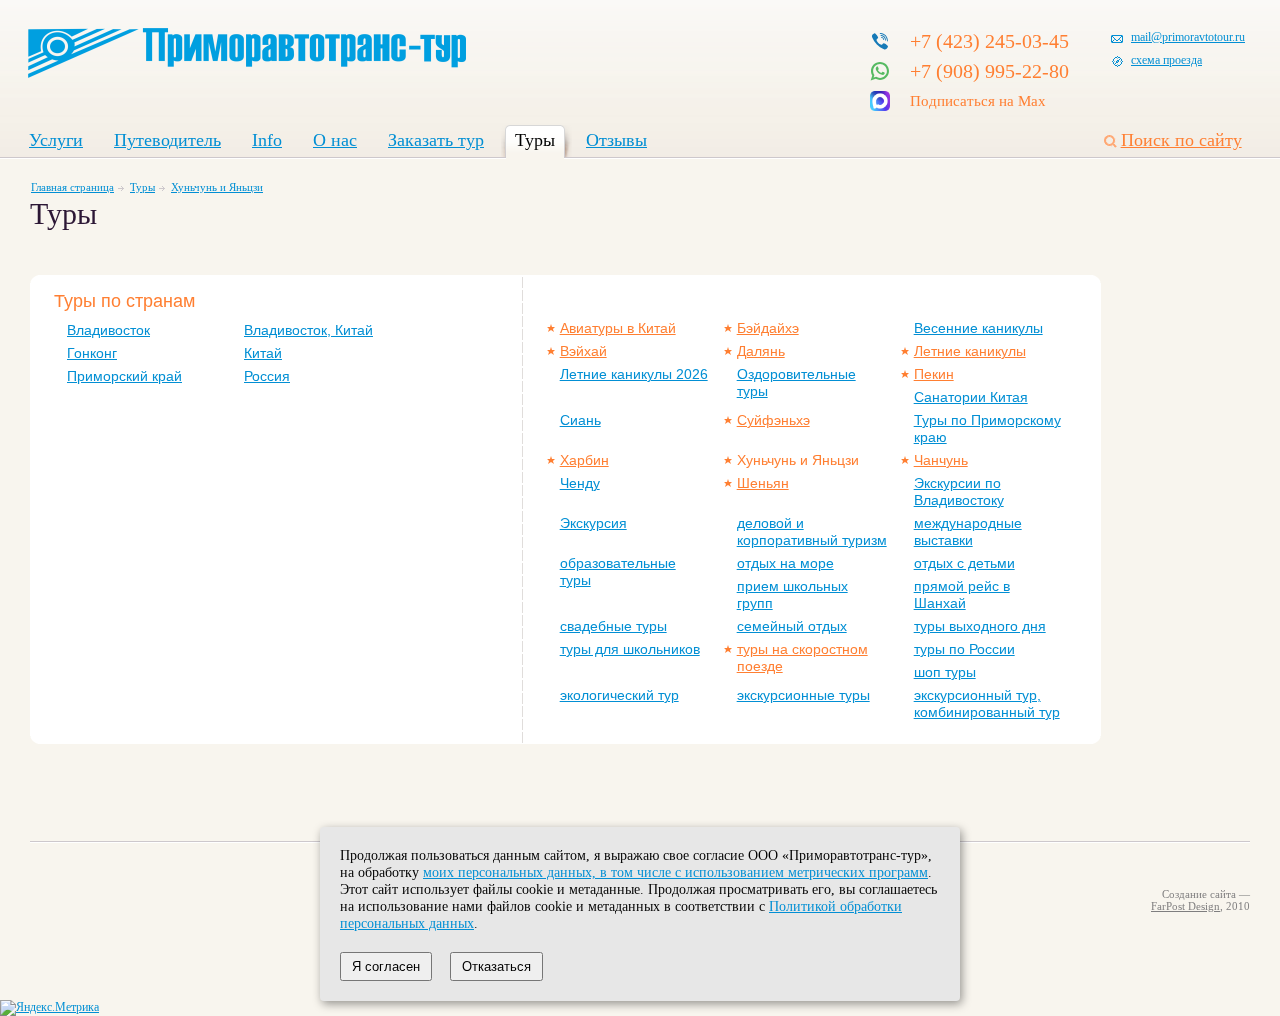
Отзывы (616, 140)
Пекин (934, 374)
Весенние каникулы (978, 328)
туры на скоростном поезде (802, 657)
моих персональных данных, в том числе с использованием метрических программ (675, 872)
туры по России (964, 649)
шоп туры (945, 672)
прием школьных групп (792, 594)
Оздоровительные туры (796, 382)
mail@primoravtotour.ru (1188, 37)
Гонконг (92, 353)
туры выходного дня (980, 626)
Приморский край (124, 376)
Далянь (761, 351)
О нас (335, 140)
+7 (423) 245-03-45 (989, 41)
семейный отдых (792, 626)
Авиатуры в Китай (618, 328)
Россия (267, 376)
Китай (263, 353)
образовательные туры (618, 571)
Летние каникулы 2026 (634, 374)
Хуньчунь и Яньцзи (217, 187)
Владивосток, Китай (308, 330)
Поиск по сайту (1181, 140)
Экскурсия (593, 523)
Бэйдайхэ (768, 328)
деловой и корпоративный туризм (812, 531)
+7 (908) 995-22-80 (989, 71)
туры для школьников (630, 649)
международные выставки (968, 531)
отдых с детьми (964, 563)
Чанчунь (941, 460)
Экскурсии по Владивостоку (959, 491)
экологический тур (619, 695)
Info (267, 140)
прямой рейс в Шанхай (962, 594)
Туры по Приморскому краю (987, 428)
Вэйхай (583, 351)
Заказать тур (436, 140)
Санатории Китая (971, 397)
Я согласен (386, 966)
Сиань (580, 420)
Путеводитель (167, 140)
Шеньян (763, 483)
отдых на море (785, 563)
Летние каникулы (970, 351)
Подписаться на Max (978, 101)
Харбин (584, 460)
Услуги (56, 140)
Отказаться (496, 966)
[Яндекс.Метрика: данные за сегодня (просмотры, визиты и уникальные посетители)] (49, 1008)
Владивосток (108, 330)
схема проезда (1166, 60)
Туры (535, 140)
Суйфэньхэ (773, 420)
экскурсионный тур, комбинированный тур (987, 703)
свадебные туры (613, 626)
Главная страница (72, 187)
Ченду (580, 483)
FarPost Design (1185, 906)
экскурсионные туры (803, 695)
